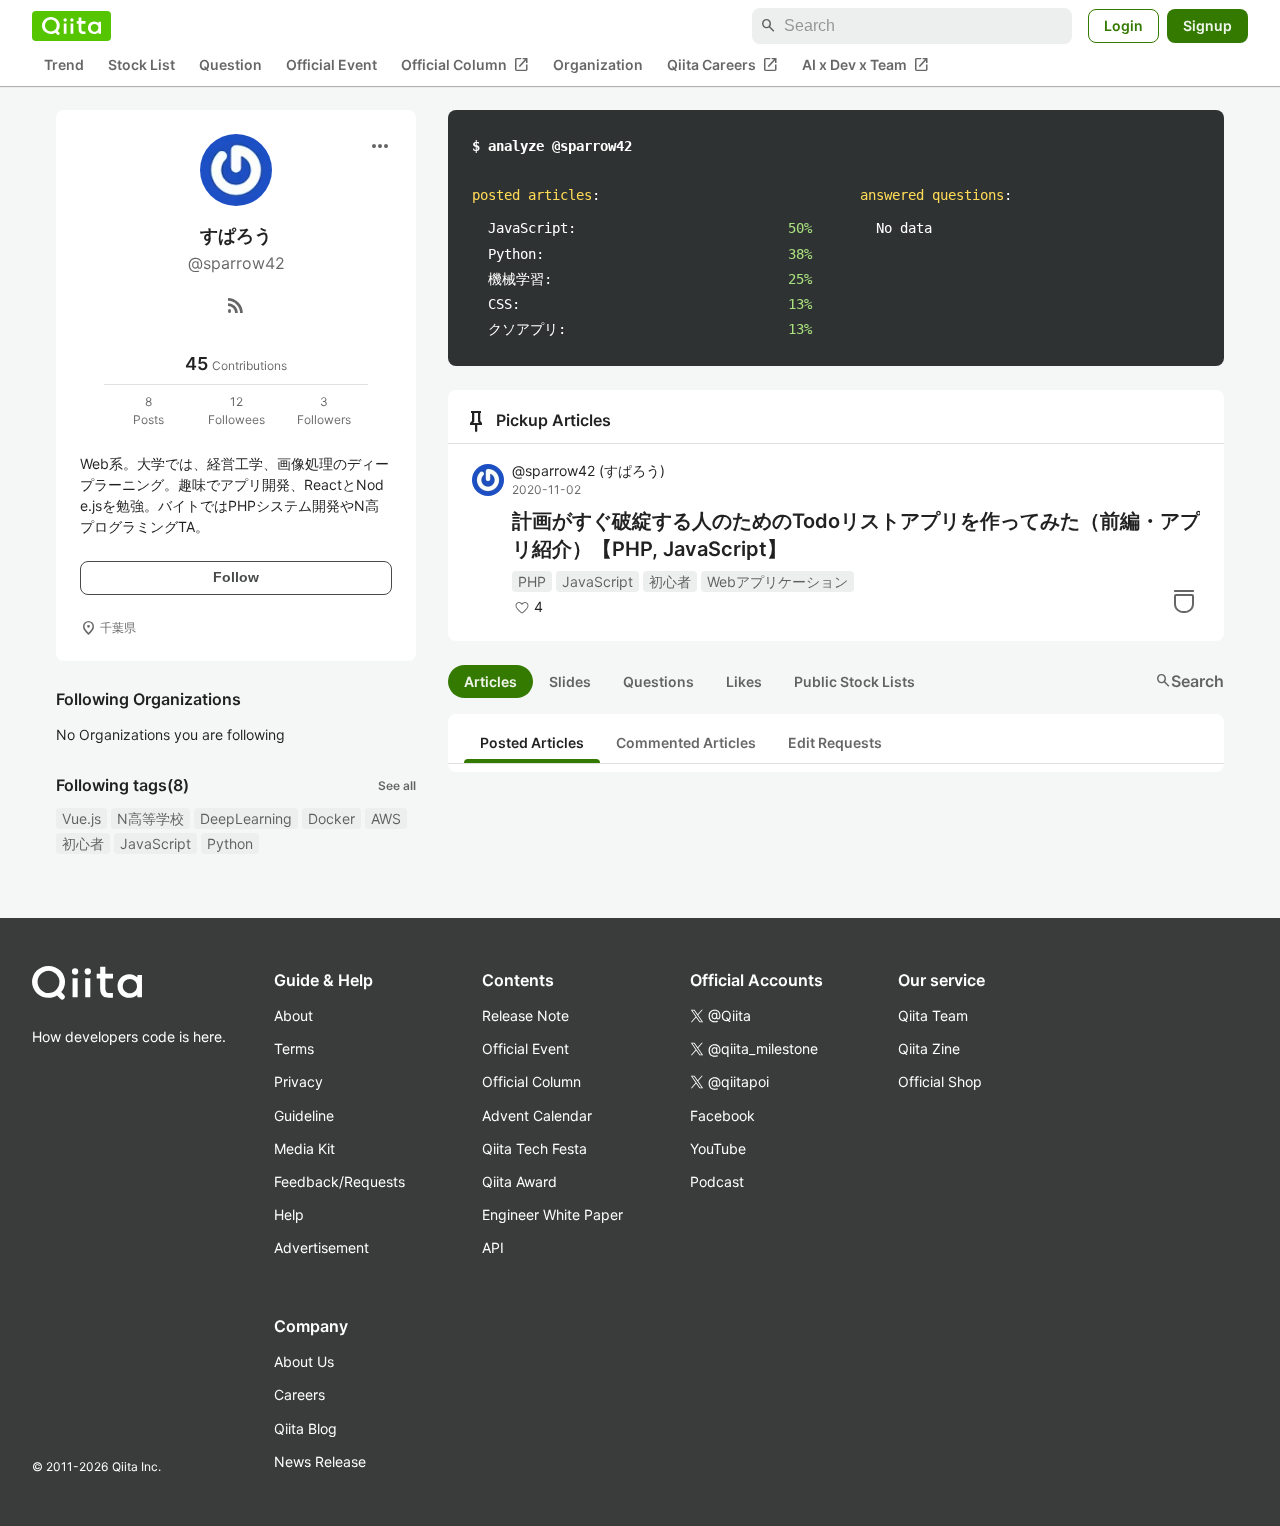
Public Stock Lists (854, 681)
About (293, 1015)
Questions (658, 681)
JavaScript (155, 843)
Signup (1207, 25)
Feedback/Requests (339, 1181)
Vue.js (81, 818)
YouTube (718, 1148)
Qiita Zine (929, 1048)
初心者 (83, 843)
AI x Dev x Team (865, 65)
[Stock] (1184, 601)
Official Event (331, 65)
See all (397, 785)
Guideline (304, 1115)
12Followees (236, 410)
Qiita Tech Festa (534, 1148)
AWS (386, 818)
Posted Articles (532, 742)
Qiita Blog (305, 1428)
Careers (299, 1394)
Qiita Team (933, 1015)
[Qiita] (71, 26)
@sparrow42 (588, 470)
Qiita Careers (722, 65)
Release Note (525, 1015)
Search (1189, 681)
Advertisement (321, 1247)
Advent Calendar (537, 1115)
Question (230, 65)
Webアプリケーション (777, 581)
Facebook (722, 1115)
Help (289, 1214)
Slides (570, 681)
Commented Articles (686, 742)
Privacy (298, 1081)
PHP (532, 581)
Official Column (465, 65)
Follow (236, 577)
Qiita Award (519, 1181)
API (493, 1247)
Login (1123, 25)
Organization (598, 65)
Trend (64, 65)
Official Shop (940, 1081)
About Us (304, 1361)
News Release (320, 1461)
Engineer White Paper (552, 1214)
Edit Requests (835, 742)
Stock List (141, 65)
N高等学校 (150, 818)
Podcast (717, 1181)
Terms (294, 1048)
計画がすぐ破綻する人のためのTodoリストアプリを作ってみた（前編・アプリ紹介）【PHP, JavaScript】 (856, 535)
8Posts (148, 410)
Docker (331, 818)
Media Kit (304, 1148)
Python (230, 843)
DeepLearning (246, 818)
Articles (490, 681)
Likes (744, 681)
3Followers (324, 410)
